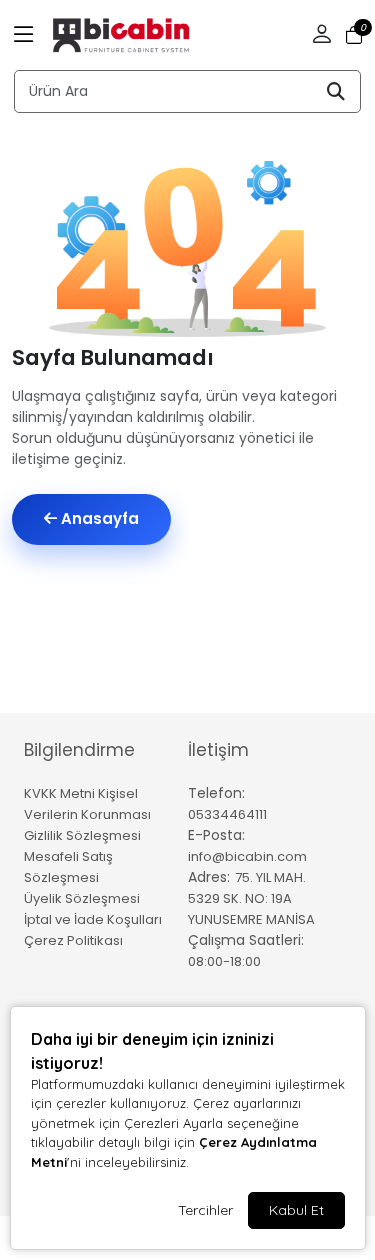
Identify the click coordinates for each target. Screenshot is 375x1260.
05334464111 (227, 814)
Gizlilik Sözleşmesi (82, 835)
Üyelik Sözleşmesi (82, 898)
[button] (24, 35)
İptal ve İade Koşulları (93, 919)
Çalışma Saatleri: (246, 940)
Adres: (209, 877)
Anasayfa (98, 518)
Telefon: (216, 793)
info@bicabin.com (247, 856)
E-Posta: (216, 835)
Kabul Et (296, 1210)
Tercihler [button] (205, 1210)
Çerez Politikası (73, 940)
